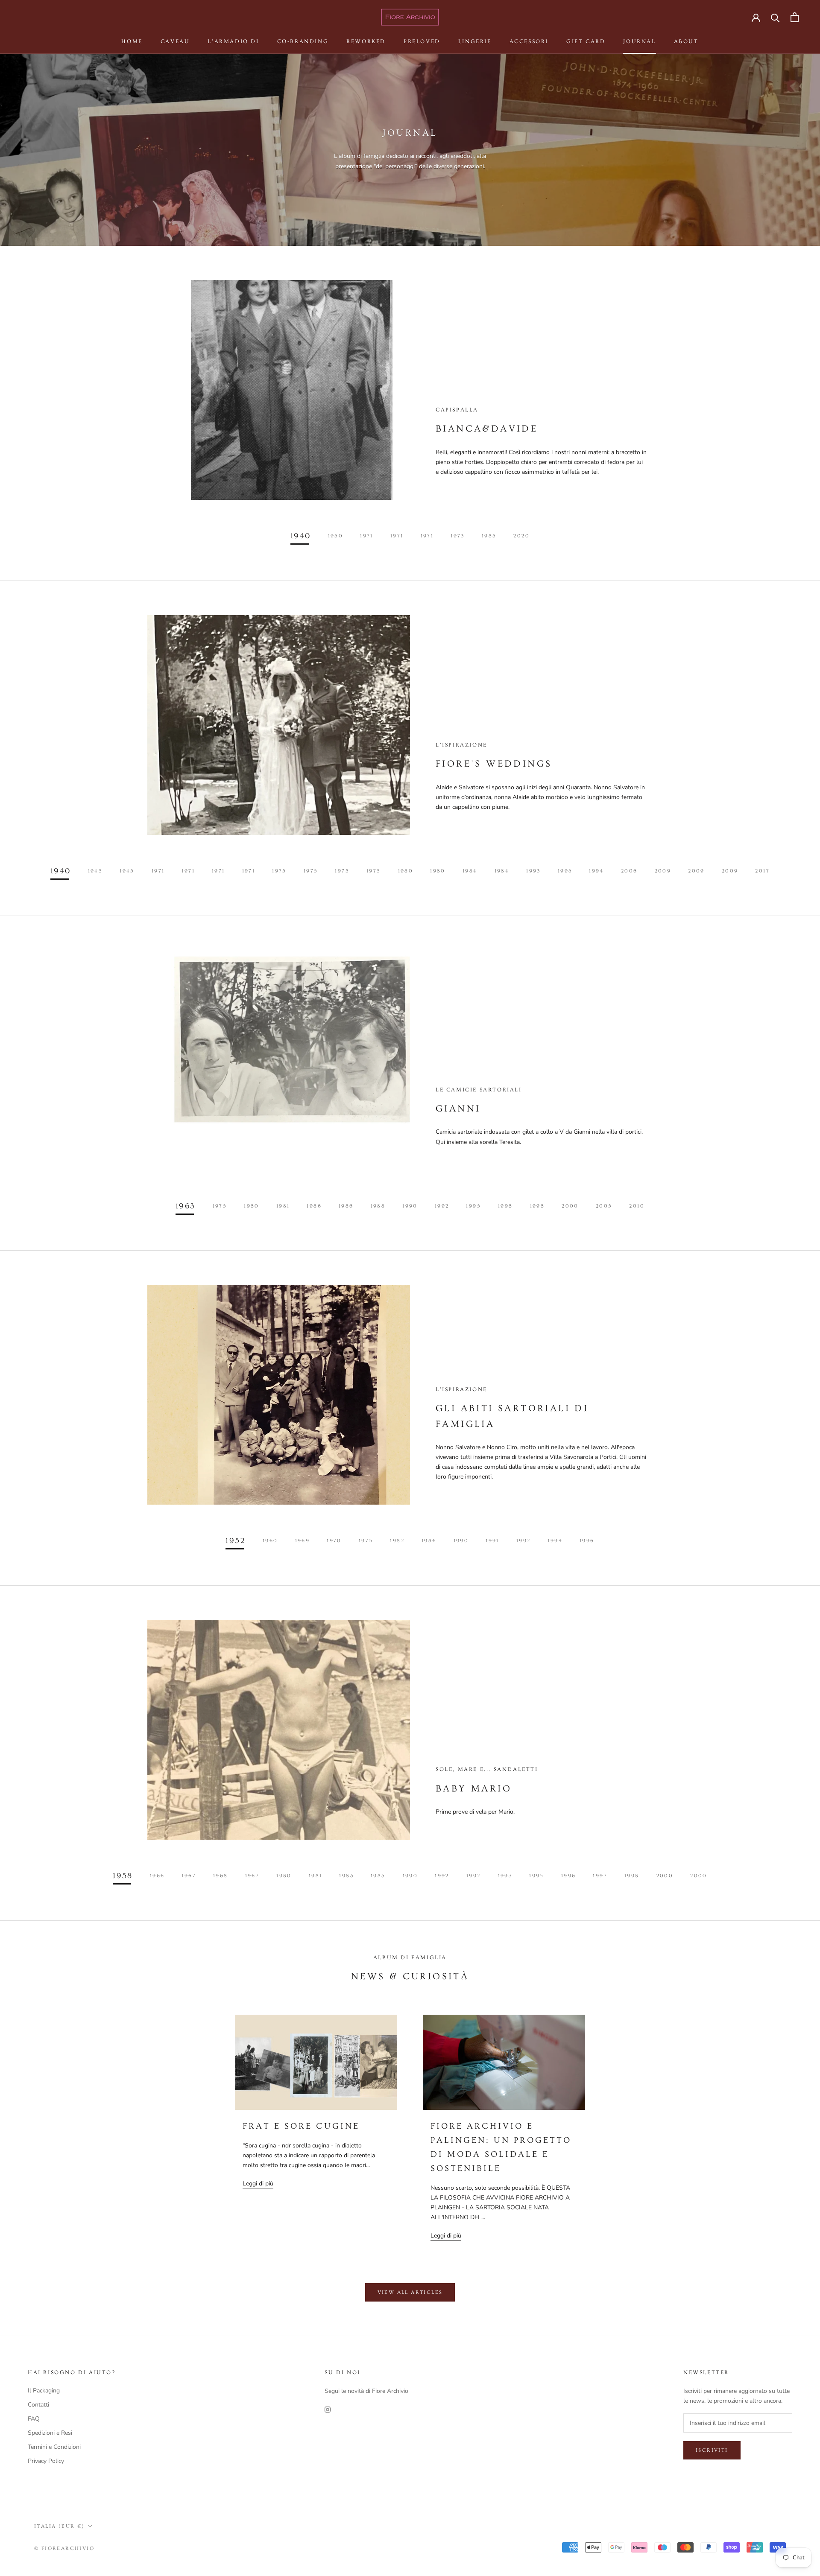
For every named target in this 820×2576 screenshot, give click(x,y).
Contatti (38, 2405)
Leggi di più (258, 2184)
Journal (639, 41)
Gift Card (586, 41)
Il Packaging (44, 2391)
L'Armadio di (233, 41)
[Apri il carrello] (795, 17)
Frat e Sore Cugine (301, 2126)
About (686, 41)
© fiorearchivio (64, 2548)
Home (132, 41)
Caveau (175, 41)
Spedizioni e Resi (50, 2433)
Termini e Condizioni (54, 2447)
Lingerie (475, 41)
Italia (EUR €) (60, 2526)
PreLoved (422, 41)
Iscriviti (712, 2450)
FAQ (34, 2419)
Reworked (366, 41)
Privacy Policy (46, 2461)
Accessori (529, 41)
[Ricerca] (775, 17)
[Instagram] (328, 2409)
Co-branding (303, 41)
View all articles (410, 2292)
